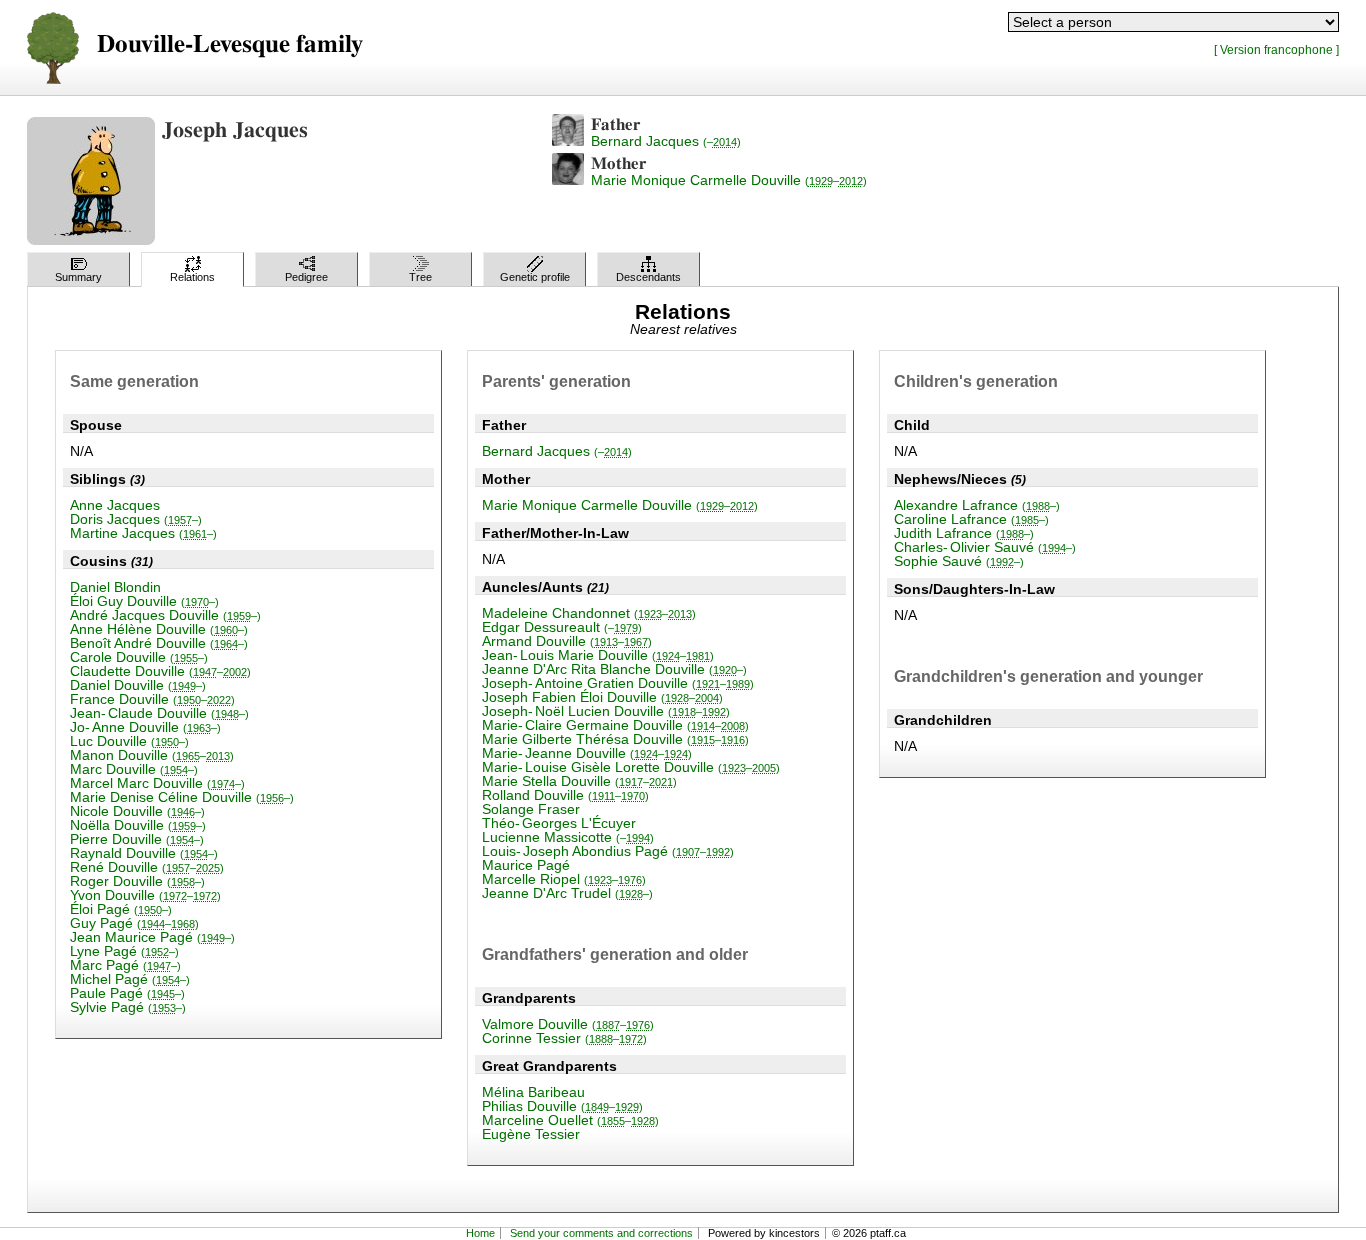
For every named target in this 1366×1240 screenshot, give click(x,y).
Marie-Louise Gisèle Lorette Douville (631, 767)
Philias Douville (562, 1106)
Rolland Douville (565, 795)
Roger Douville (137, 881)
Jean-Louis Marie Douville (598, 655)
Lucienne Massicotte (568, 837)
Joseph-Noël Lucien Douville (606, 711)
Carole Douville (139, 657)
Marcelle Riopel (564, 879)
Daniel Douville (138, 685)
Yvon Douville (145, 895)
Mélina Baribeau (533, 1092)
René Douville (147, 867)
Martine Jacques (143, 533)
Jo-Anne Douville (145, 727)
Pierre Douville (137, 839)
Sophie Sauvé (959, 561)
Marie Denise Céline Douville (182, 797)
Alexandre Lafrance (977, 505)
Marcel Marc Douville (157, 783)
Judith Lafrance (964, 533)
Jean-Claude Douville (159, 713)
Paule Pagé (127, 993)
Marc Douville (134, 769)
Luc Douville (129, 741)
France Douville (152, 699)
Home (480, 1233)
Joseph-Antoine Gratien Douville (618, 683)
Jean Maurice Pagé (152, 937)
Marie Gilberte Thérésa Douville (615, 739)
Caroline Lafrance (971, 519)
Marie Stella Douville (579, 781)
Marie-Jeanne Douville (587, 753)
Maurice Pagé (526, 865)
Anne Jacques (115, 505)
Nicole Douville (137, 811)
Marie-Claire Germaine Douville (615, 725)
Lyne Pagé (124, 951)
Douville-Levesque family (230, 44)
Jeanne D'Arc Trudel (567, 893)
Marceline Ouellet (570, 1120)
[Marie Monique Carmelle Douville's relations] (568, 180)
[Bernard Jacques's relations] (568, 141)
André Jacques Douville (165, 615)
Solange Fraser (531, 809)
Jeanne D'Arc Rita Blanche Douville (614, 669)
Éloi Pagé (121, 909)
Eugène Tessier (531, 1134)
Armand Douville (567, 641)
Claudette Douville (160, 671)
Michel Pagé (130, 979)
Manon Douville (152, 755)
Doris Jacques (136, 519)
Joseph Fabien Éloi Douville (602, 697)
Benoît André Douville (159, 643)
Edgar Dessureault (562, 627)
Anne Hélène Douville (159, 629)
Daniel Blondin (115, 587)
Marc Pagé (125, 965)
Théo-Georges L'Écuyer (559, 823)
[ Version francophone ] (1276, 49)
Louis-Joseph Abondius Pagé (608, 851)
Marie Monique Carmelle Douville (729, 180)
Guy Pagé (134, 923)
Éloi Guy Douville (144, 601)
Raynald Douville (144, 853)
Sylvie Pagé (128, 1007)
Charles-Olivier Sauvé (985, 547)
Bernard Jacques (666, 141)
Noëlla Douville (138, 825)
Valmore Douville (568, 1024)
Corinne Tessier (564, 1038)
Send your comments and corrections (601, 1233)
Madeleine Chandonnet (589, 613)
